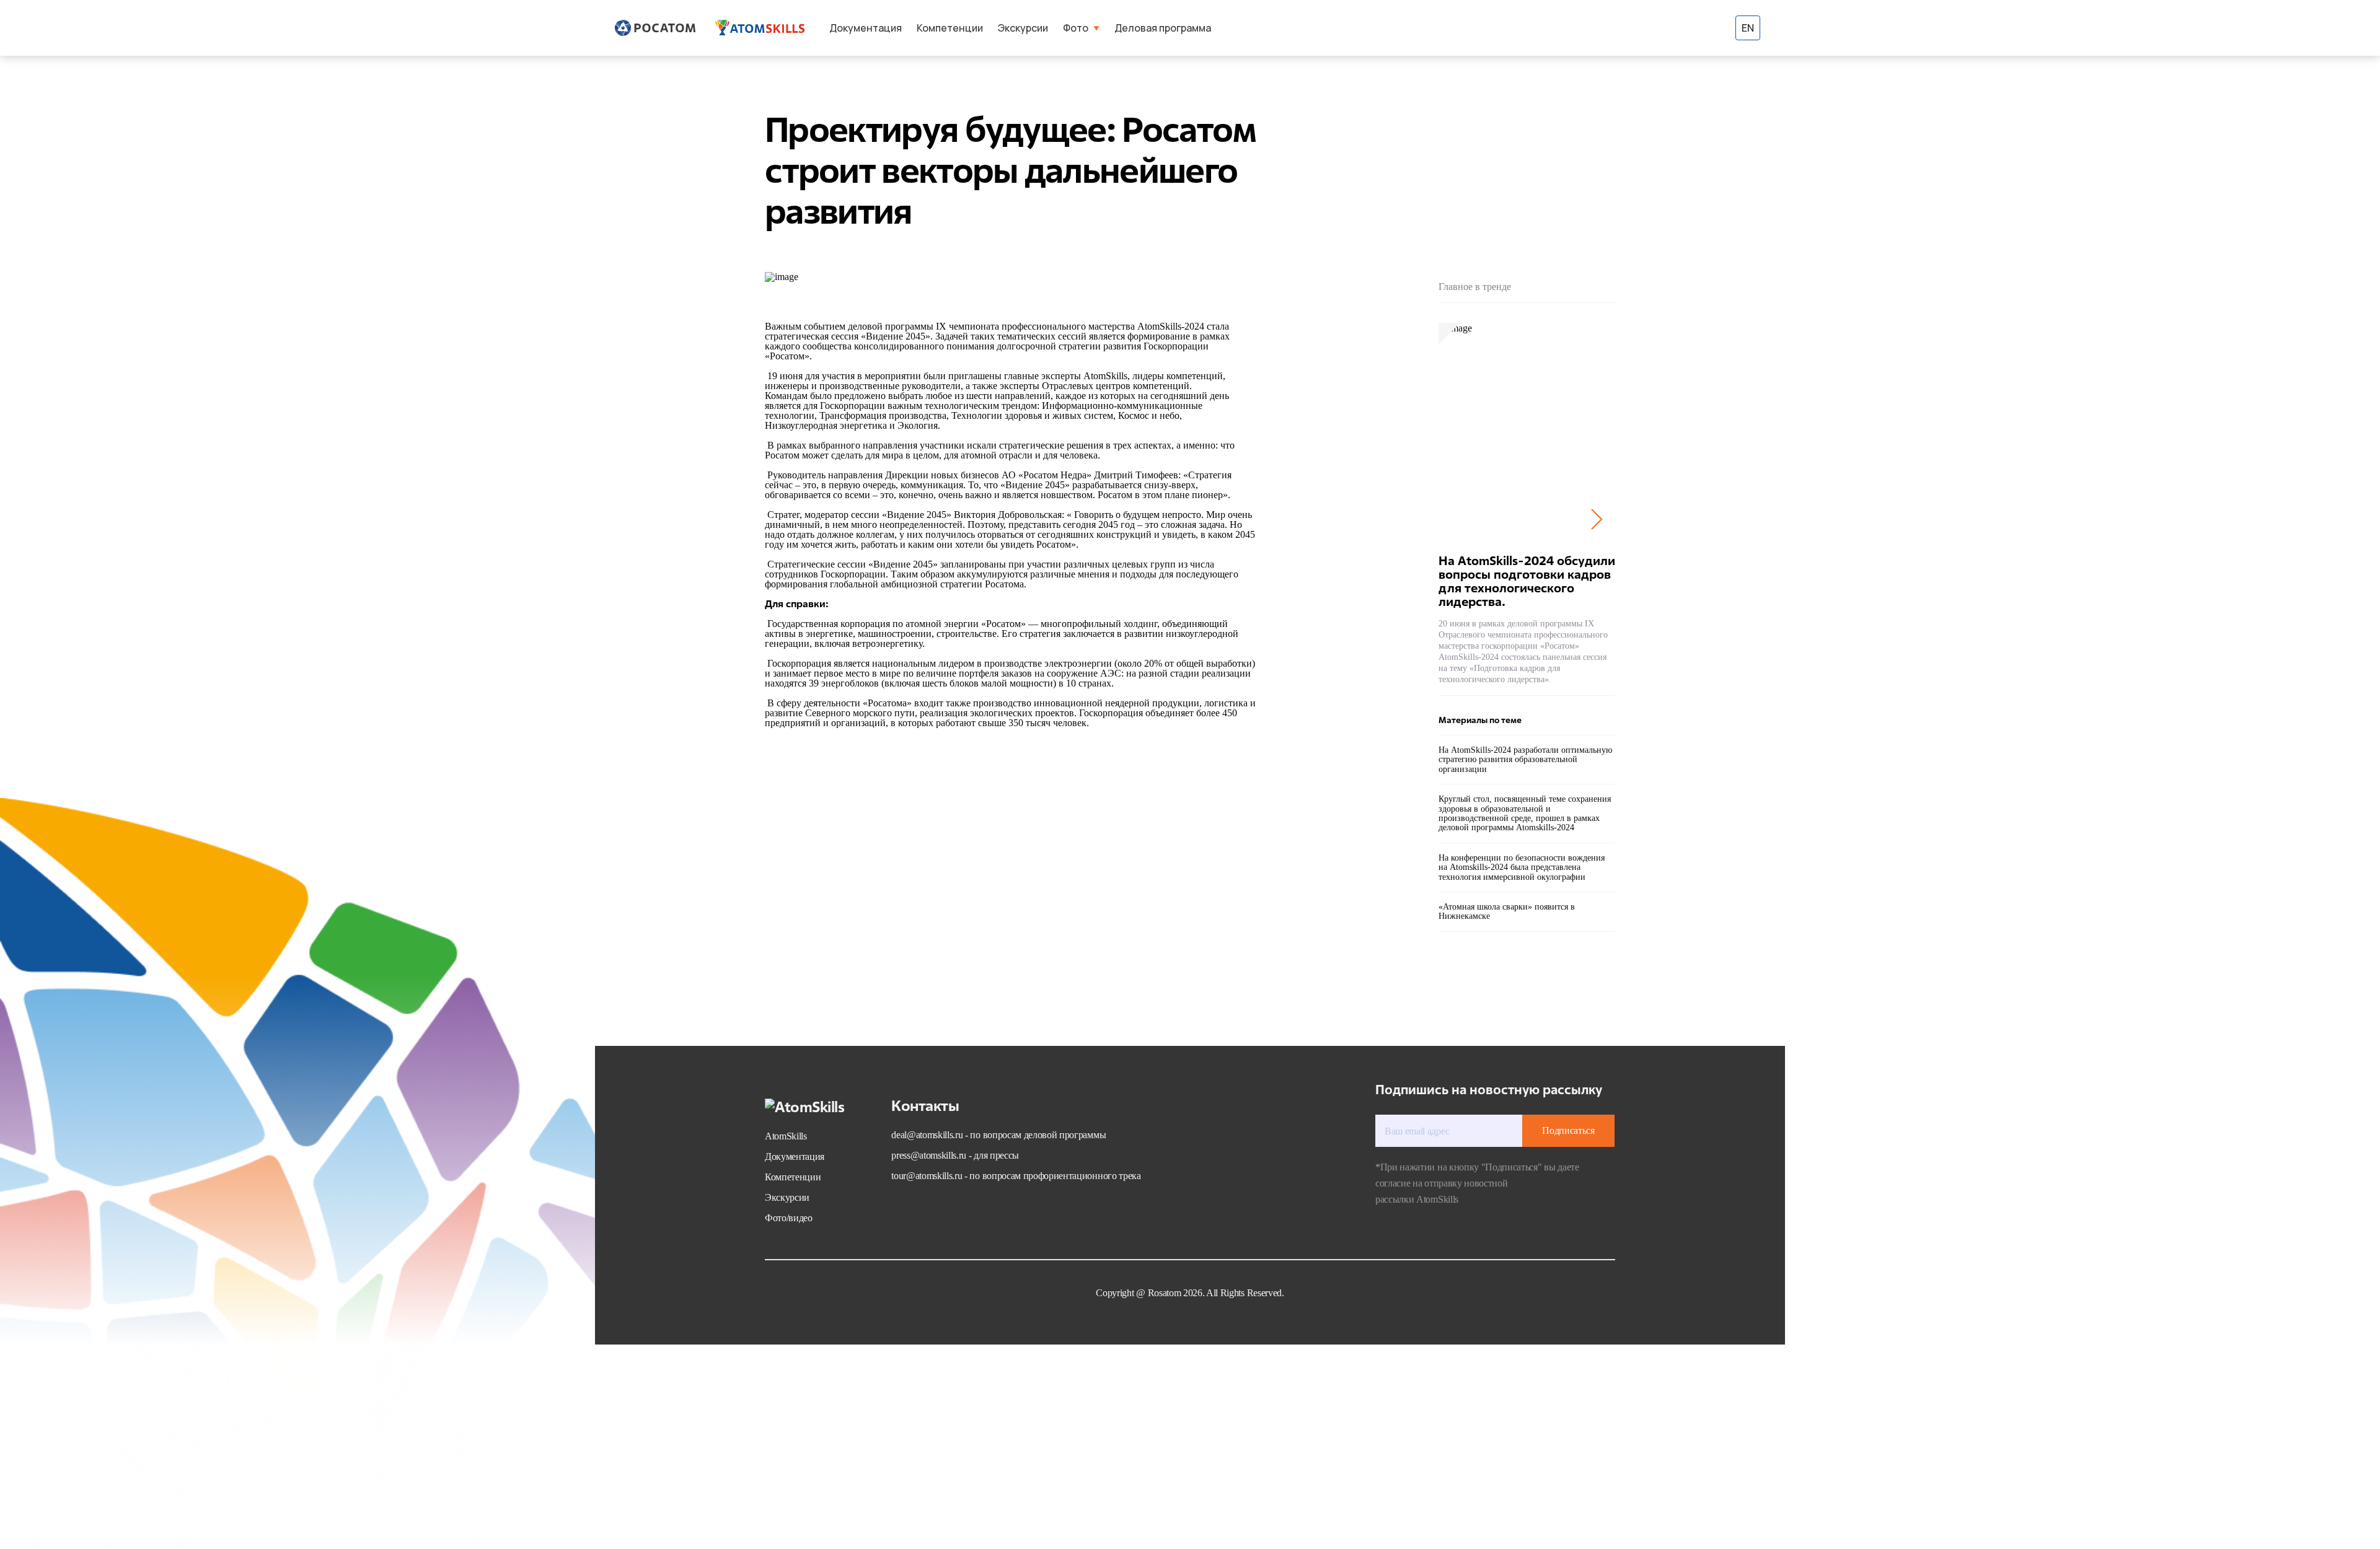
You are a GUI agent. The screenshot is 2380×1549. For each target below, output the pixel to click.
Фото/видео (789, 1218)
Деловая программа (1163, 28)
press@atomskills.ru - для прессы (955, 1155)
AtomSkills (786, 1136)
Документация (866, 28)
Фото (1076, 28)
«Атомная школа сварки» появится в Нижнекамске (1507, 911)
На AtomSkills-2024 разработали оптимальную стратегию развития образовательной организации (1525, 760)
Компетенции (950, 28)
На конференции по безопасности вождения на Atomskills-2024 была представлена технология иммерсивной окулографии (1522, 867)
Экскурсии (1023, 28)
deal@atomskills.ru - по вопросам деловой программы (998, 1135)
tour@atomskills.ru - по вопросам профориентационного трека (1016, 1176)
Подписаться (1568, 1130)
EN (1748, 28)
